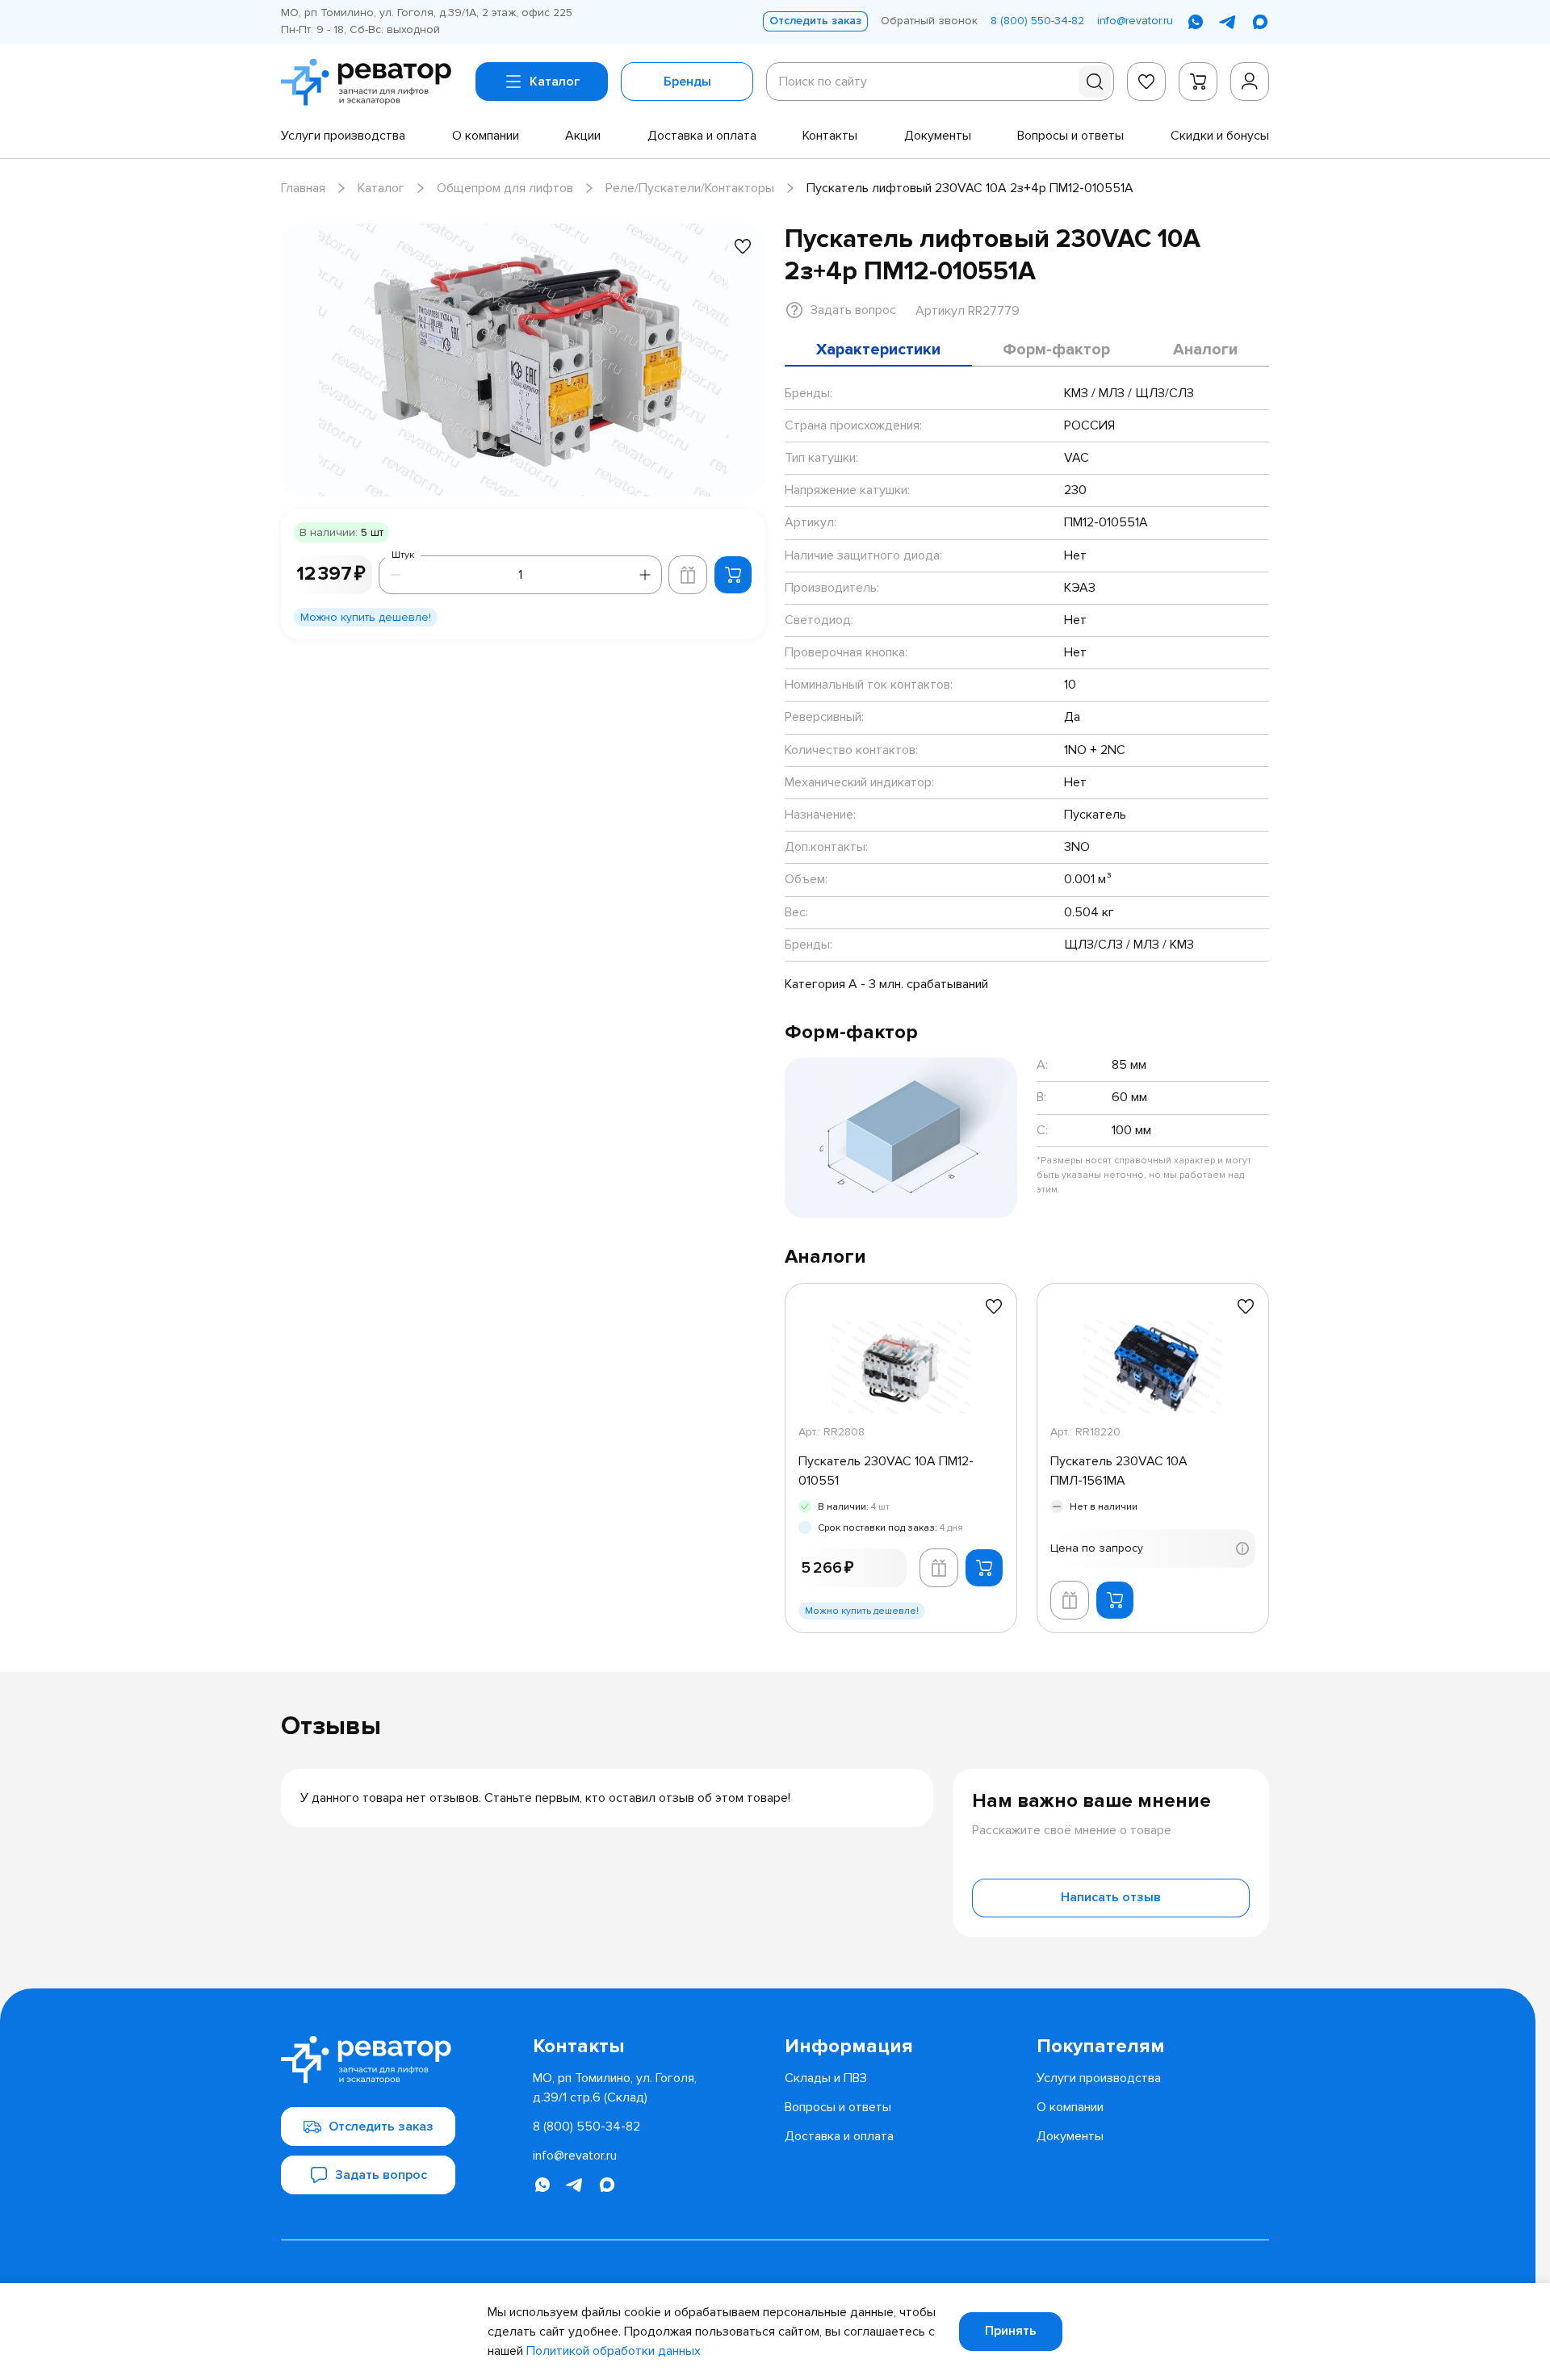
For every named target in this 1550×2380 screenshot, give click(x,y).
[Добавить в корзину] (733, 575)
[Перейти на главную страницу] (372, 82)
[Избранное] (1146, 82)
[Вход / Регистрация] (1250, 82)
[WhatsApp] (1196, 22)
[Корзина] (1198, 82)
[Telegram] (1228, 22)
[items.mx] (1260, 22)
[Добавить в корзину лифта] (688, 575)
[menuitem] (343, 136)
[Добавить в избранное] (743, 246)
